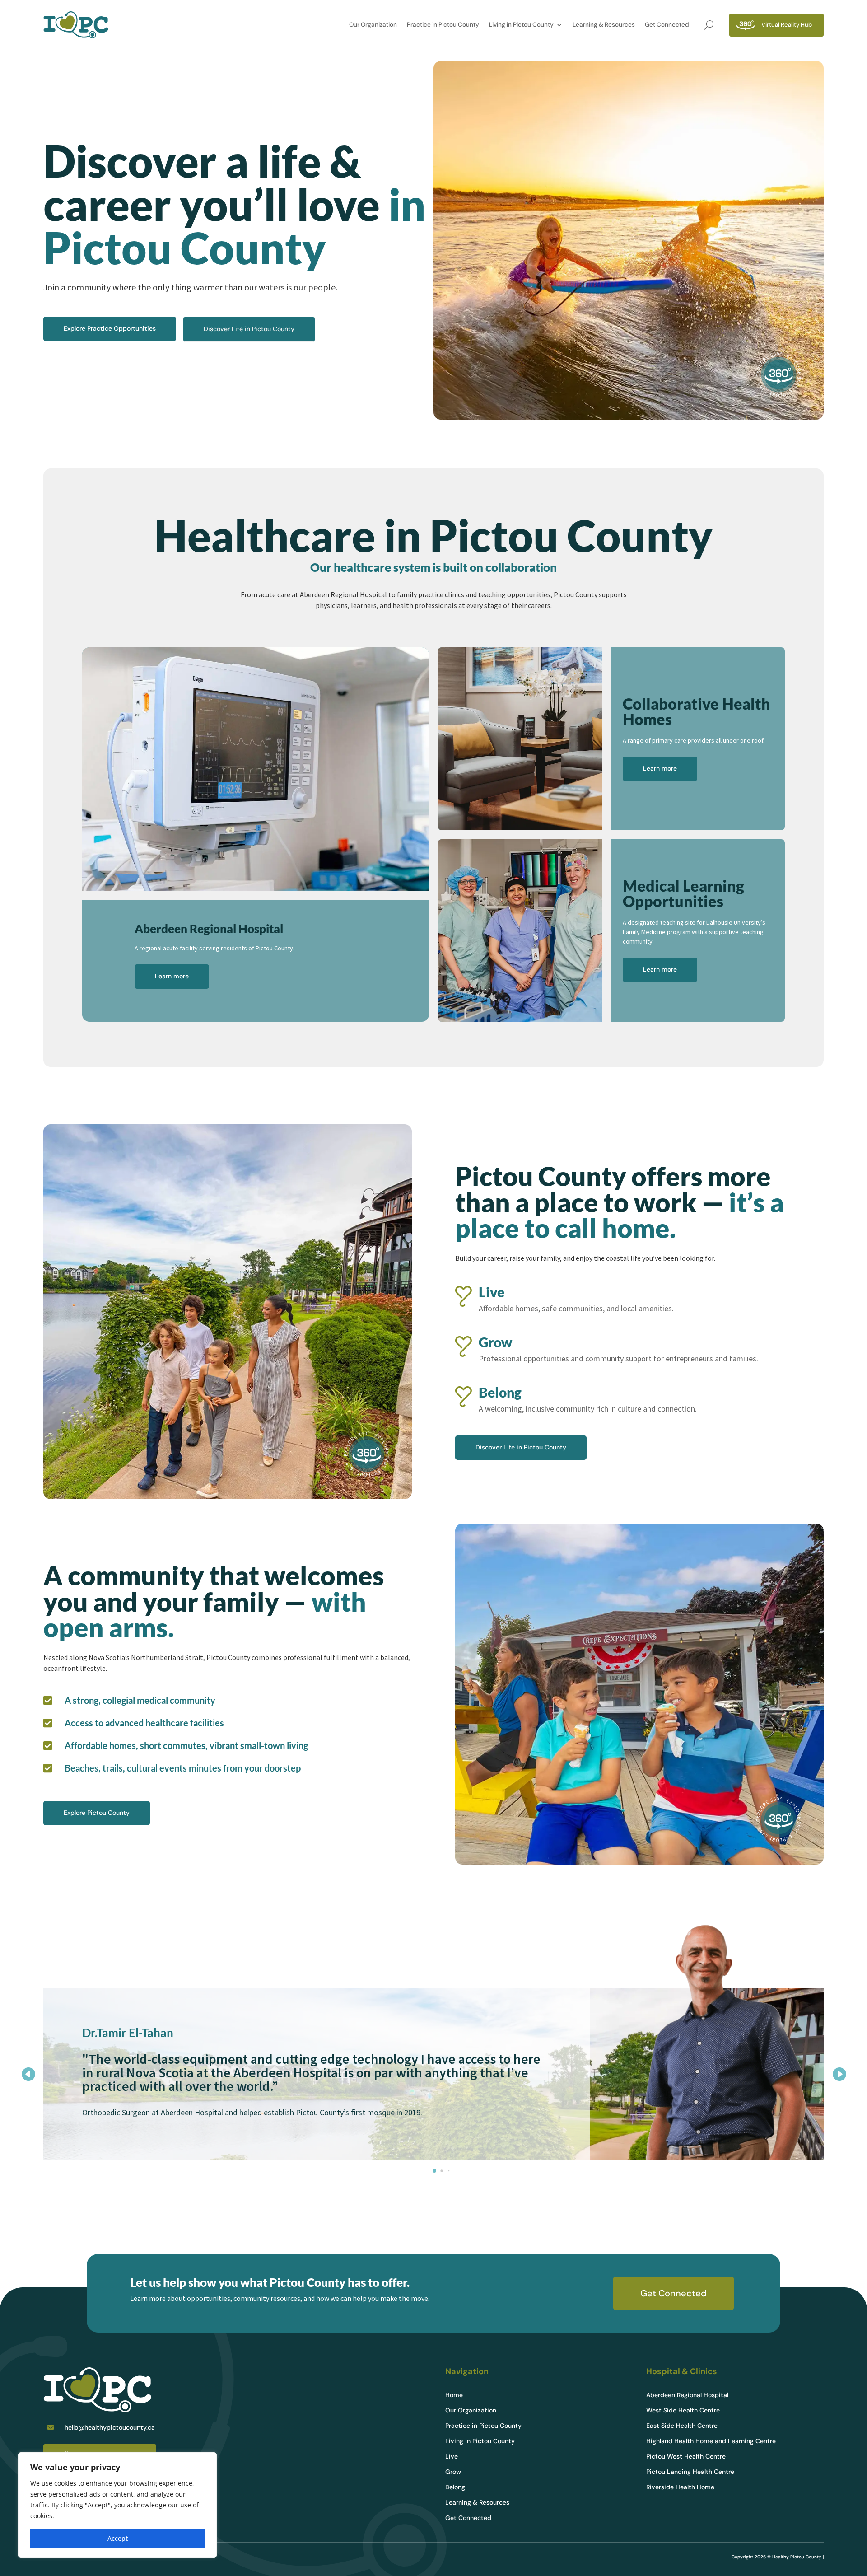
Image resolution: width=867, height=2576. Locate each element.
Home (454, 2395)
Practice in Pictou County (443, 25)
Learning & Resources (604, 25)
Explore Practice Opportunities (110, 328)
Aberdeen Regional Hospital (687, 2395)
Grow (453, 2472)
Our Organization (373, 25)
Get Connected (667, 25)
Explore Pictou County (97, 1813)
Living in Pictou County (521, 25)
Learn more (172, 976)
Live (452, 2457)
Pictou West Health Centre (686, 2457)
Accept (118, 2538)
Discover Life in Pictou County (249, 329)
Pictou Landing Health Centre (690, 2472)
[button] (839, 2074)
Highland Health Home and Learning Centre (711, 2441)
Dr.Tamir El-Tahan (128, 2033)
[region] (117, 2505)
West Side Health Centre (683, 2411)
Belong (455, 2487)
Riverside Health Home (680, 2487)
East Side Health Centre (682, 2426)
